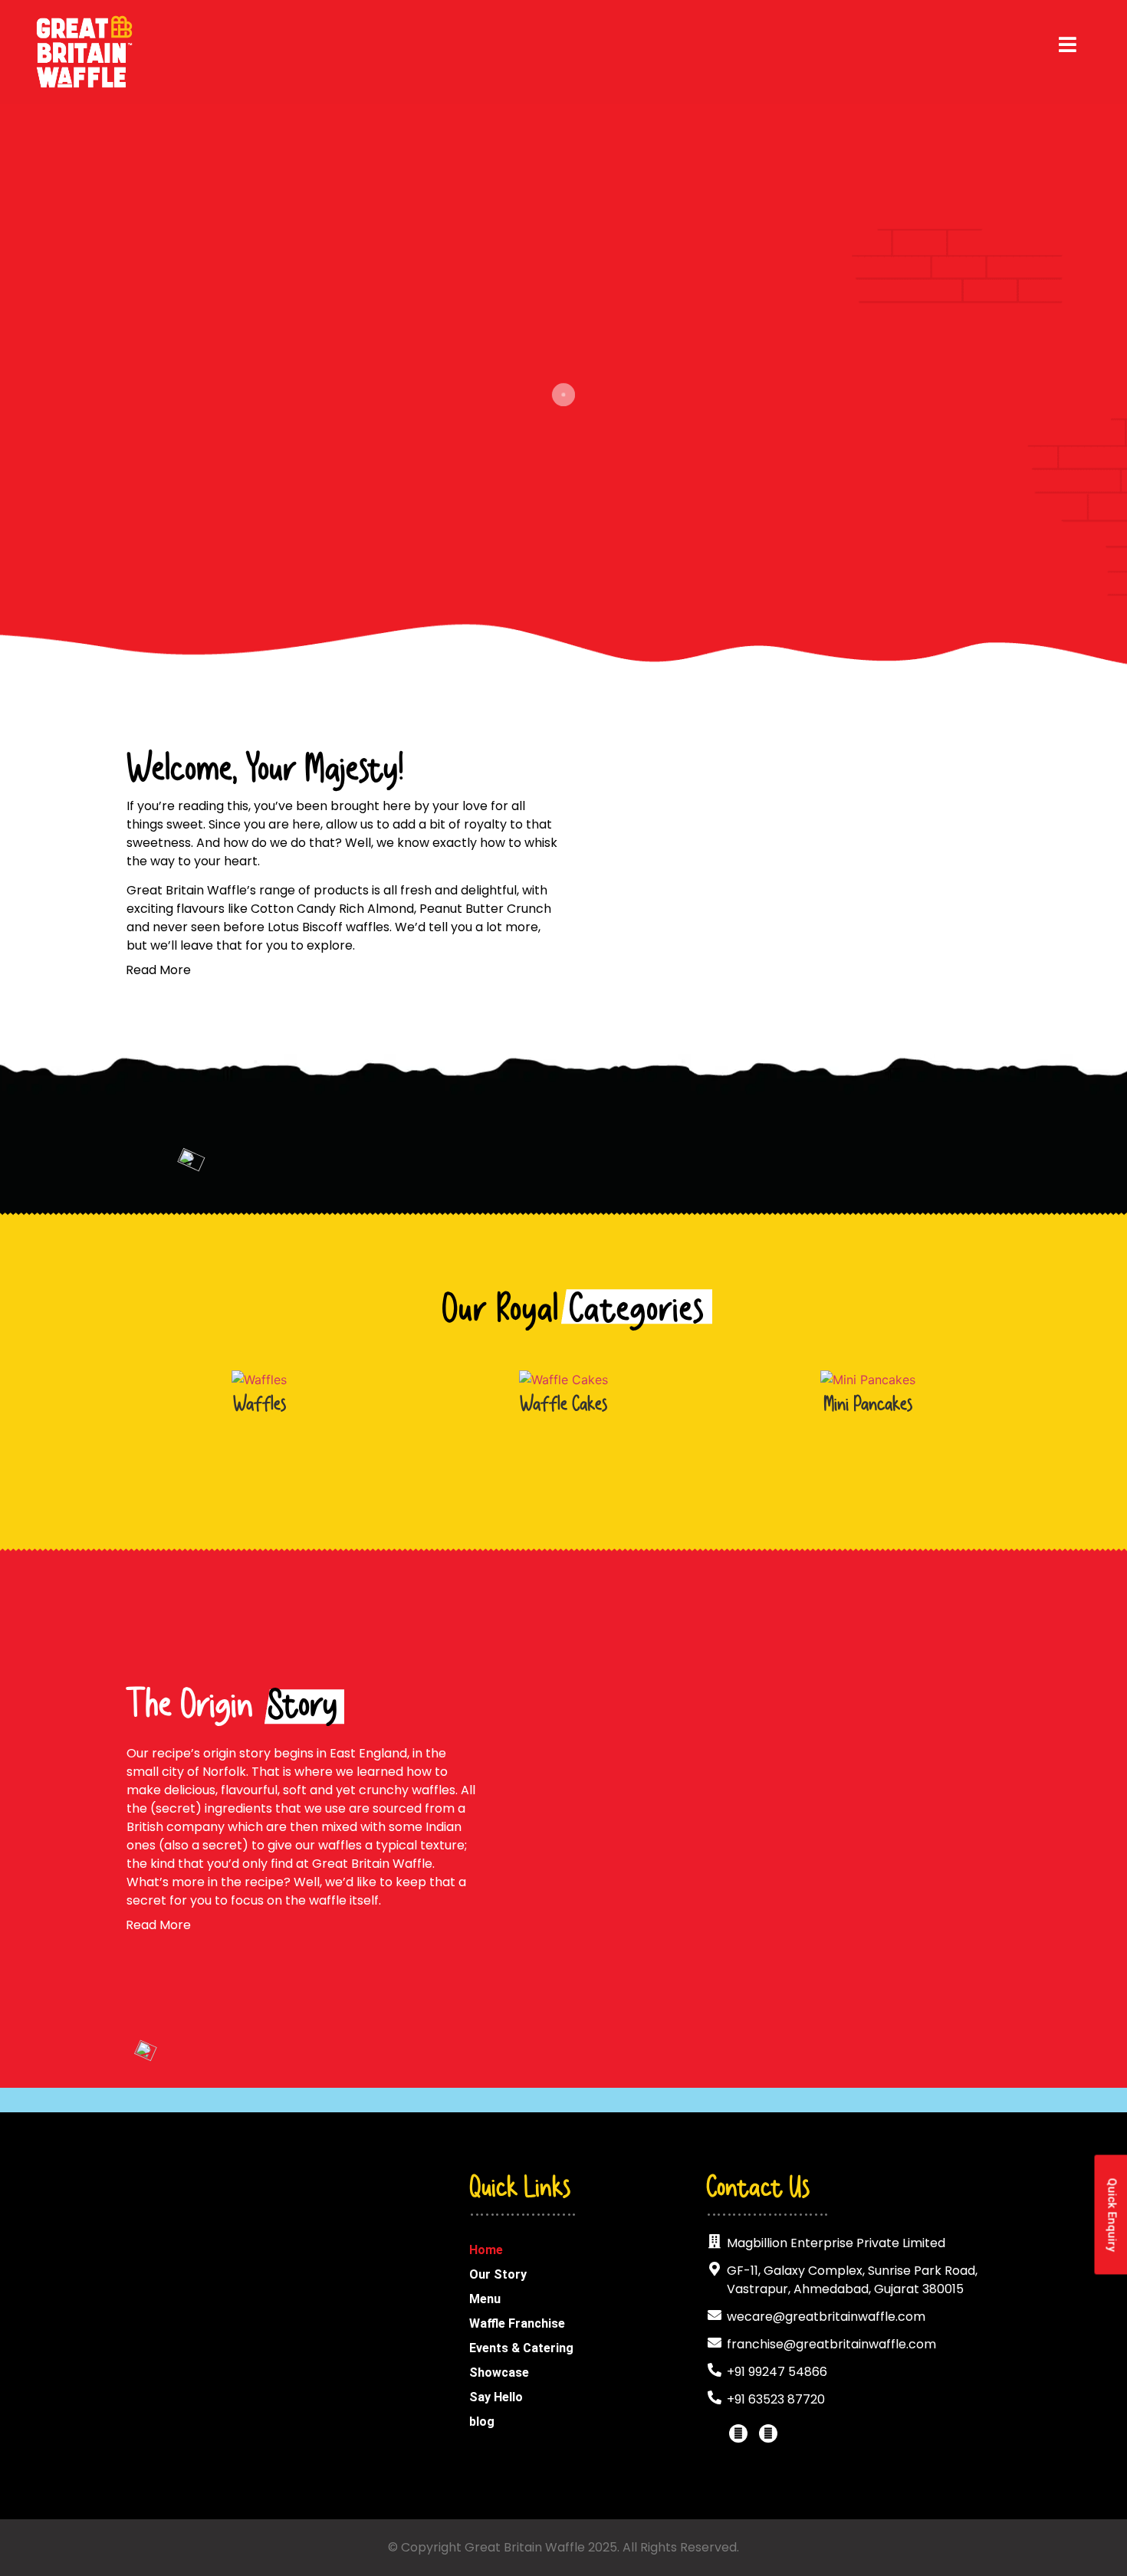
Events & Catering (521, 2348)
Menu (485, 2299)
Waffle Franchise (517, 2323)
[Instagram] (768, 2433)
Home (486, 2250)
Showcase (499, 2373)
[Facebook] (738, 2433)
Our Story (498, 2274)
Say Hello (496, 2397)
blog (482, 2422)
